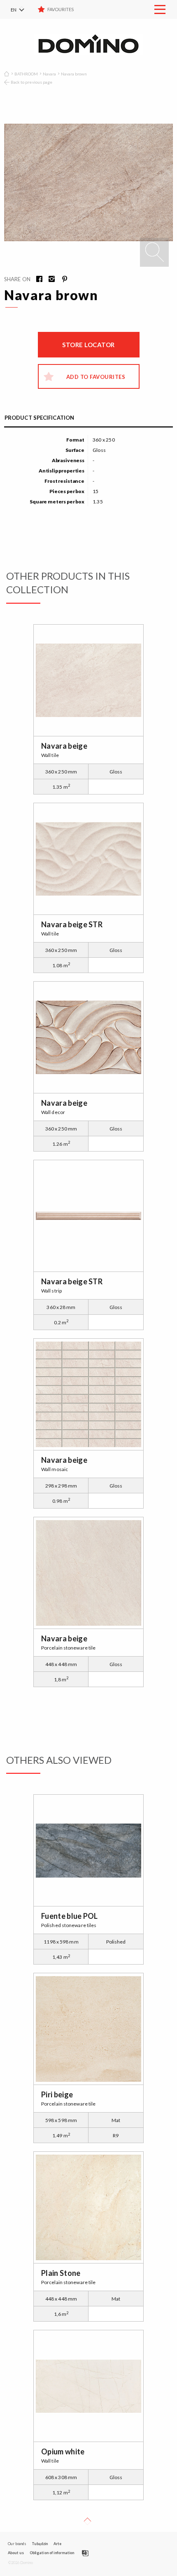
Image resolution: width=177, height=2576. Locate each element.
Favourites (61, 9)
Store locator (88, 345)
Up (88, 2522)
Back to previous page (31, 82)
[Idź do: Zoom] (154, 252)
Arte (57, 2544)
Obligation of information (52, 2553)
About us (16, 2553)
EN (14, 10)
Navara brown (74, 74)
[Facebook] (37, 280)
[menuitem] (23, 9)
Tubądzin (40, 2544)
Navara (49, 74)
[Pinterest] (61, 280)
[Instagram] (49, 280)
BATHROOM (26, 74)
